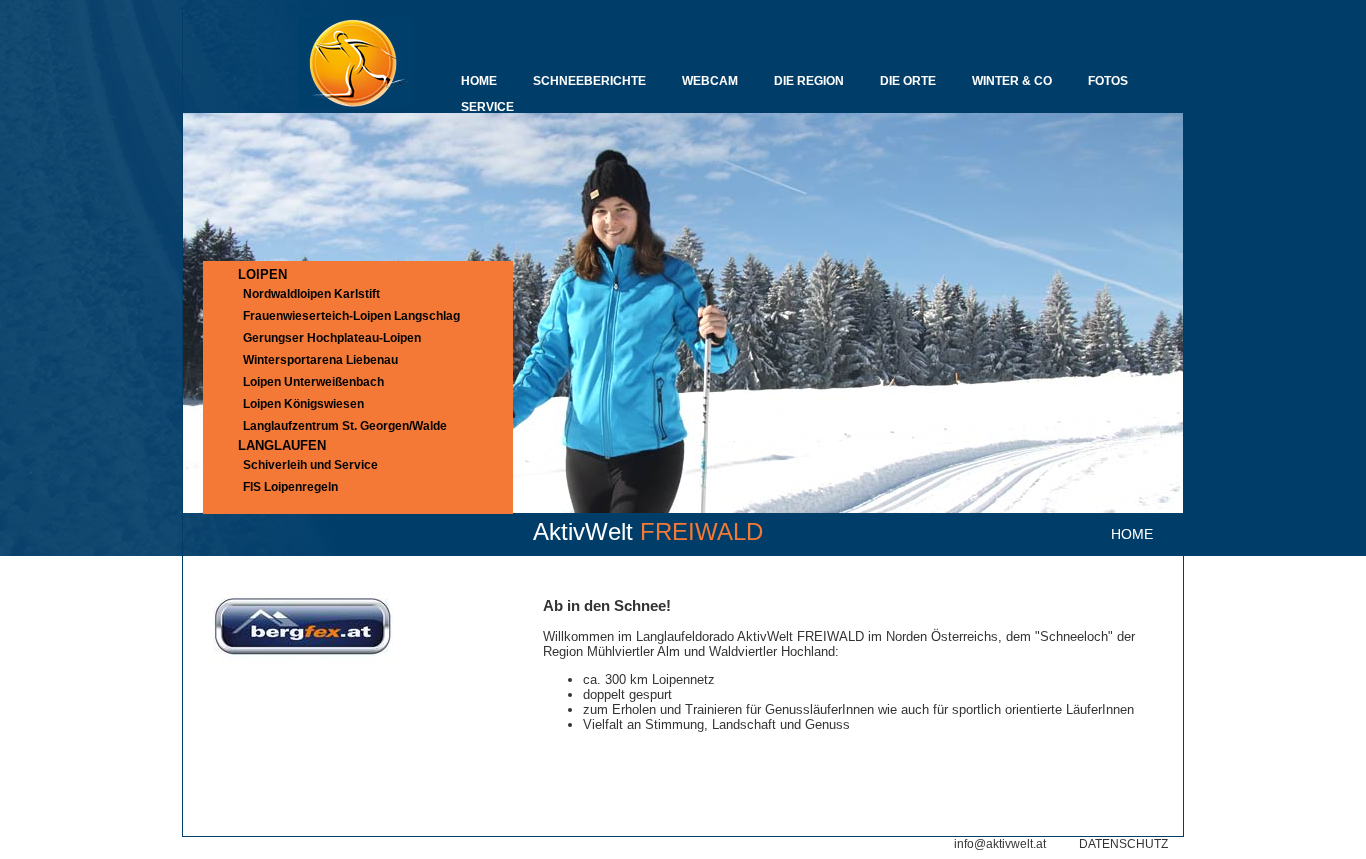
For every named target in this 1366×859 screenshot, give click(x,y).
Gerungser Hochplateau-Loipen (332, 338)
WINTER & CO (1012, 81)
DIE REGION (809, 81)
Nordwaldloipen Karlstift (311, 294)
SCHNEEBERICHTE (589, 81)
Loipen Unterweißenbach (313, 382)
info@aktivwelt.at (1000, 844)
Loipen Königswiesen (303, 404)
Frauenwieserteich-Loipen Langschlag (351, 316)
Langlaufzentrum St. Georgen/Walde (345, 426)
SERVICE (487, 107)
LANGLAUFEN (282, 445)
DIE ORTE (908, 81)
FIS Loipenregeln (290, 487)
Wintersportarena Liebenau (320, 360)
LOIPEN (262, 274)
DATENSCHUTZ (1123, 844)
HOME (479, 81)
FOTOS (1108, 81)
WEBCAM (710, 81)
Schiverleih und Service (310, 465)
